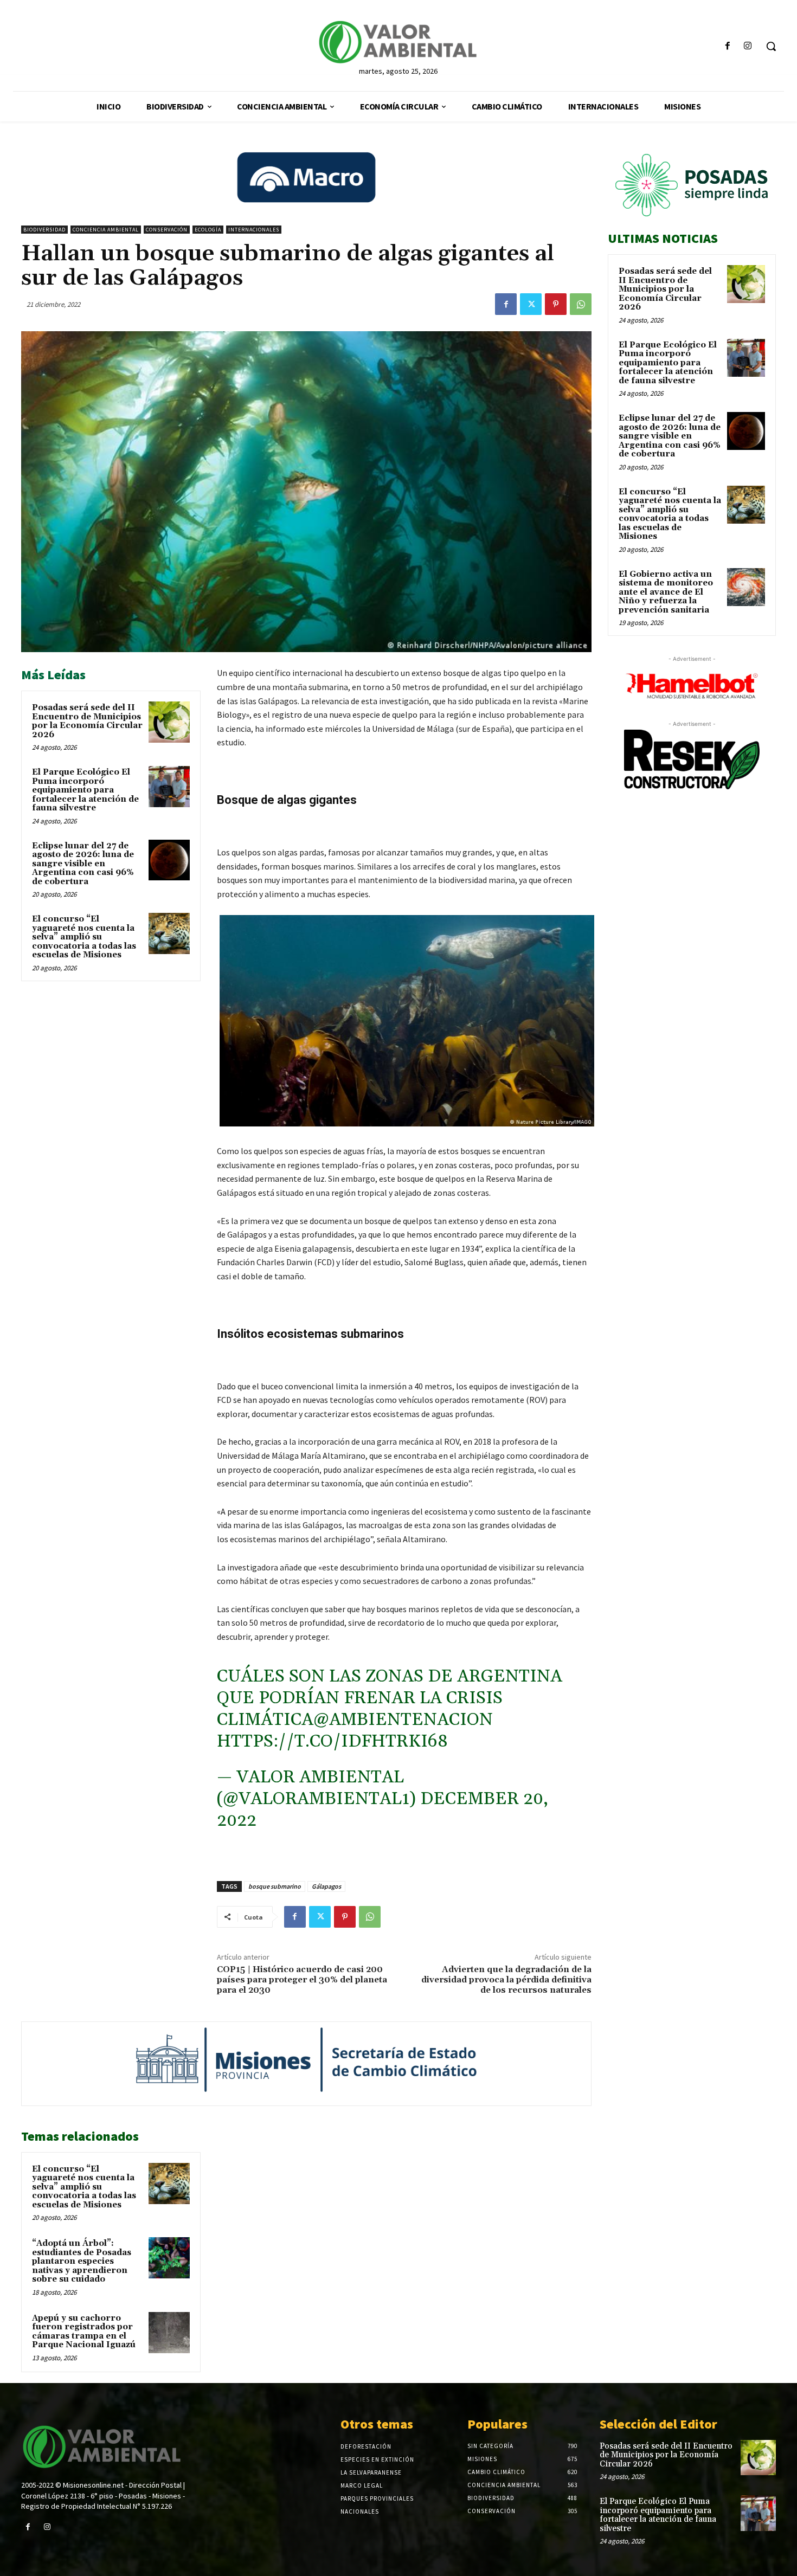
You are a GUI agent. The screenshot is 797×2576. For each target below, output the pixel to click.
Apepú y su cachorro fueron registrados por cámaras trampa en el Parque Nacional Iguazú (84, 2332)
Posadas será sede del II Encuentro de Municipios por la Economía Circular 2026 (87, 721)
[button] (771, 46)
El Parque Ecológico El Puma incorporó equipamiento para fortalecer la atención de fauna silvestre (85, 790)
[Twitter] (531, 304)
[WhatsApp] (581, 304)
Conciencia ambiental (106, 230)
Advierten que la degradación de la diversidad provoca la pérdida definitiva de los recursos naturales (506, 1980)
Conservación (167, 230)
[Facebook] (728, 46)
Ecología (208, 230)
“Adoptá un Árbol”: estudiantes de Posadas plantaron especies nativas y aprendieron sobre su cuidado (82, 2261)
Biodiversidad (44, 230)
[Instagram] (748, 46)
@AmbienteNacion (403, 1720)
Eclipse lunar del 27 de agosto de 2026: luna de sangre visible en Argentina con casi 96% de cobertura (83, 864)
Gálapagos (326, 1886)
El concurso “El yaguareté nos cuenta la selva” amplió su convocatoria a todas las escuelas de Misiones (84, 937)
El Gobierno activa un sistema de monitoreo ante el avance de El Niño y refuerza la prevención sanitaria (666, 592)
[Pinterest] (556, 304)
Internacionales (254, 230)
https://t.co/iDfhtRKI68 (332, 1741)
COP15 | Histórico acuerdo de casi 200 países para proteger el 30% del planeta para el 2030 (302, 1980)
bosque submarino (275, 1886)
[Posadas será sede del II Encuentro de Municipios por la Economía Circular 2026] (169, 722)
